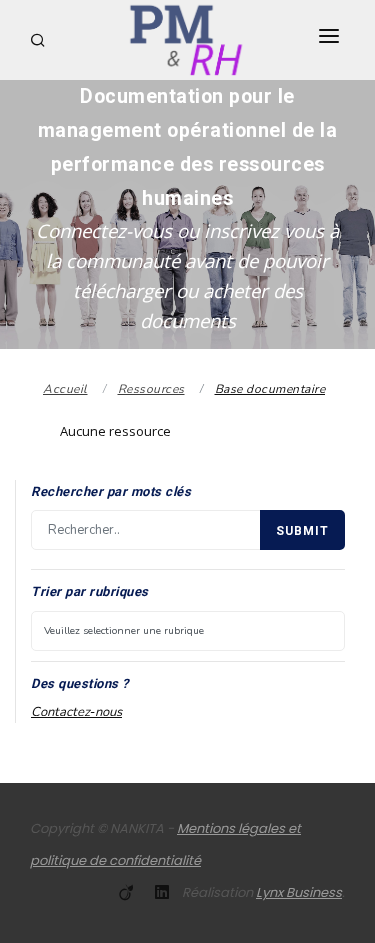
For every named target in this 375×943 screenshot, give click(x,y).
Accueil (65, 389)
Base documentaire (270, 389)
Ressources (151, 389)
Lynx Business (299, 892)
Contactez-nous (76, 712)
